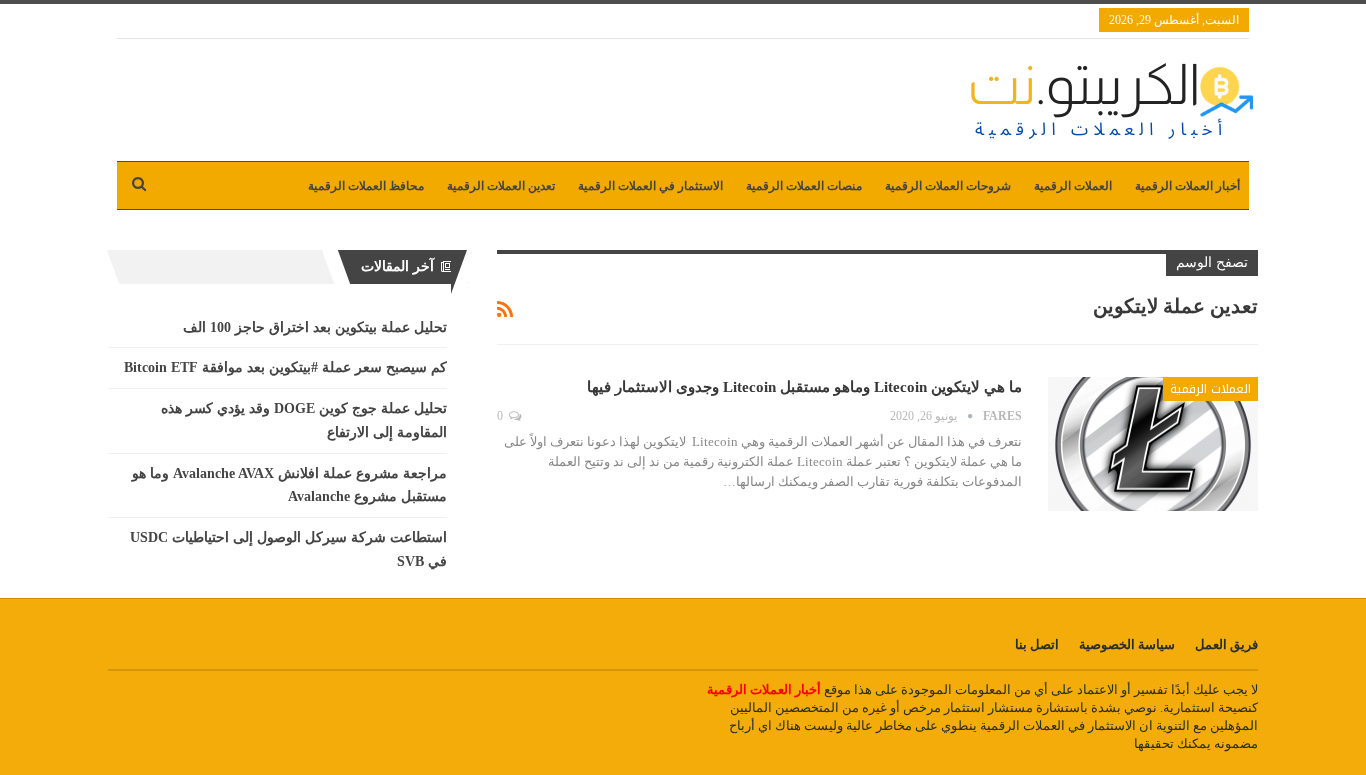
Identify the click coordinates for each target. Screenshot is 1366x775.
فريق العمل (1226, 644)
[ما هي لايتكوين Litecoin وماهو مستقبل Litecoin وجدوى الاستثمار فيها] (1153, 444)
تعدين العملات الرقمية (501, 186)
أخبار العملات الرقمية (1187, 186)
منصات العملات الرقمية (804, 186)
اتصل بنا (1037, 644)
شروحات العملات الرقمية (948, 186)
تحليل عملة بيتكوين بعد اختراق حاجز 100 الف (315, 327)
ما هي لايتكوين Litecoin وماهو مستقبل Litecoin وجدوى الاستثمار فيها (804, 387)
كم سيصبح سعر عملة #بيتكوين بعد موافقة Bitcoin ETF (285, 367)
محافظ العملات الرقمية (366, 186)
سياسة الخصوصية (1127, 644)
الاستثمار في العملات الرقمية (650, 186)
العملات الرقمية (1073, 186)
